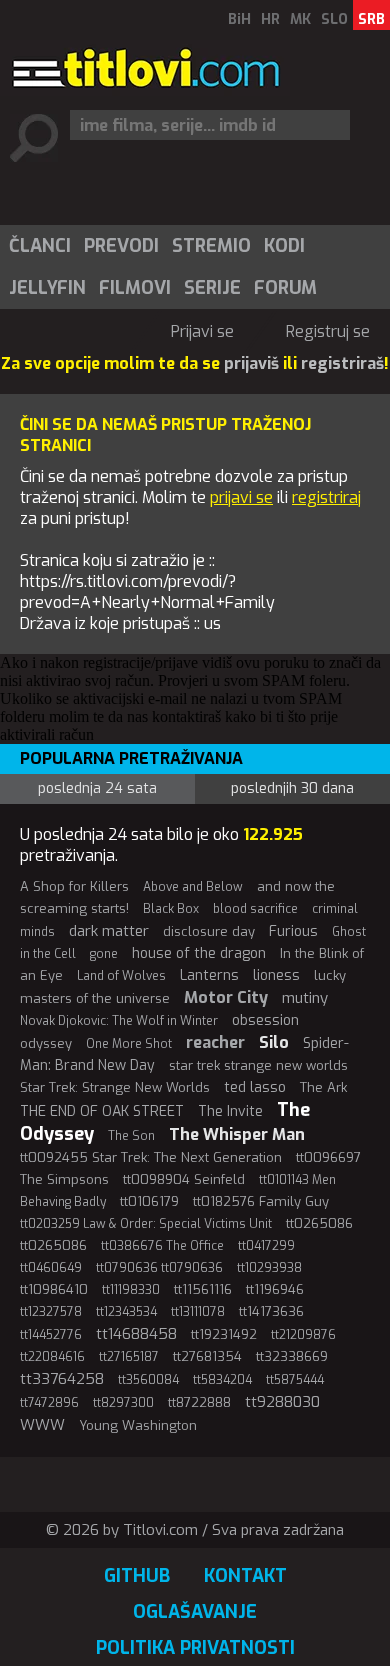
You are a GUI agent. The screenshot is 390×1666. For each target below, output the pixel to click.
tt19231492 (224, 1334)
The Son (131, 1136)
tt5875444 (295, 1380)
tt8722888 (199, 1402)
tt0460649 (51, 1268)
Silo (274, 1042)
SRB (371, 19)
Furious (293, 931)
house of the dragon (199, 953)
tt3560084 (148, 1380)
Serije (212, 288)
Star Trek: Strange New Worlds (115, 1087)
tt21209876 (303, 1335)
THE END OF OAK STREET (102, 1111)
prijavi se (241, 497)
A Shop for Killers (74, 886)
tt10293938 (269, 1268)
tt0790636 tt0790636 (159, 1268)
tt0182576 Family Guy (261, 1201)
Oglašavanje (195, 1612)
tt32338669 (292, 1356)
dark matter (109, 931)
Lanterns (209, 975)
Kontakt (245, 1576)
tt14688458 (136, 1334)
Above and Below (193, 887)
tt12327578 (51, 1312)
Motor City (226, 997)
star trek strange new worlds (258, 1065)
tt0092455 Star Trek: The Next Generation (151, 1157)
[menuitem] (39, 246)
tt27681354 (207, 1356)
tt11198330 (131, 1290)
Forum (285, 288)
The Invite (230, 1111)
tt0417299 (266, 1246)
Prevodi (121, 246)
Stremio (211, 246)
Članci (40, 246)
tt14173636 (271, 1311)
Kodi (284, 246)
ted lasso (255, 1087)
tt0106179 (149, 1201)
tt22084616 (52, 1357)
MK (300, 19)
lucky (330, 975)
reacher (215, 1042)
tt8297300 (123, 1403)
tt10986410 (54, 1289)
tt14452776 (51, 1335)
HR (270, 19)
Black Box (171, 909)
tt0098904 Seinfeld (184, 1179)
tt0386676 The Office (162, 1246)
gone (104, 954)
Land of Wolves (121, 976)
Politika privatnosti (195, 1648)
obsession (265, 1020)
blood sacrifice (255, 909)
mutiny (305, 998)
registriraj (326, 497)
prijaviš (251, 363)
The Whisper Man (237, 1134)
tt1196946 (275, 1289)
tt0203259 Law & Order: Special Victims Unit (146, 1224)
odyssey (46, 1043)
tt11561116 (203, 1289)
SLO (334, 19)
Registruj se (328, 331)
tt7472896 (49, 1403)
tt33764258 (62, 1379)
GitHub (137, 1576)
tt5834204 (222, 1380)
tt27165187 (129, 1357)
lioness (276, 975)
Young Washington (138, 1425)
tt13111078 (198, 1312)
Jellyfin (47, 288)
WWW (42, 1425)
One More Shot (129, 1044)
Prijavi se (202, 331)
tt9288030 (282, 1402)
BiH (239, 19)
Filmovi (135, 288)
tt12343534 (126, 1312)
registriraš (342, 363)
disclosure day (209, 931)
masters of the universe (95, 998)
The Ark (323, 1087)
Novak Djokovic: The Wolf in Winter (119, 1021)
